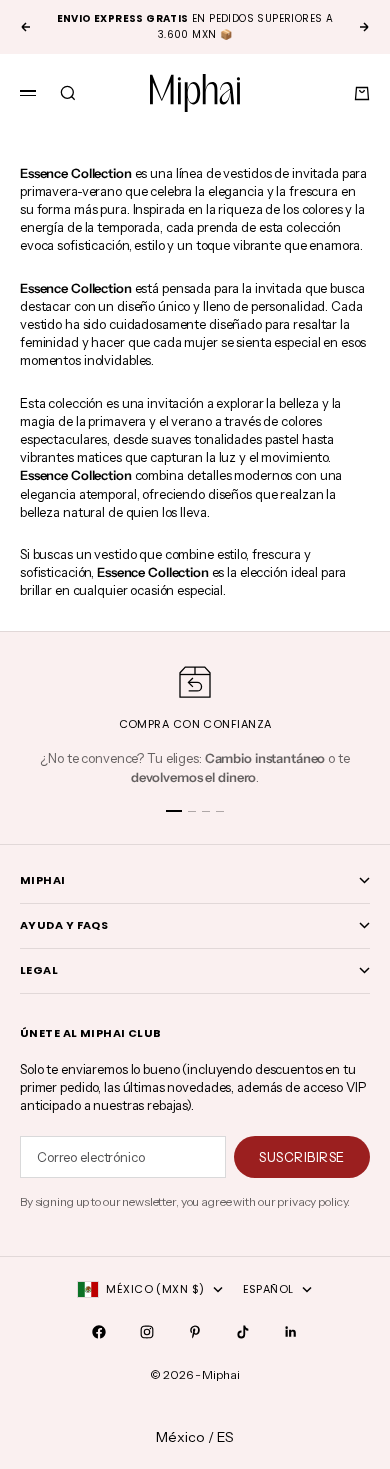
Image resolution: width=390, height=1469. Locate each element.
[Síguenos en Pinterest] (195, 1332)
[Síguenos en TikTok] (243, 1332)
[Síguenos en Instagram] (147, 1332)
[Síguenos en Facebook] (99, 1332)
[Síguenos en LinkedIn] (291, 1332)
